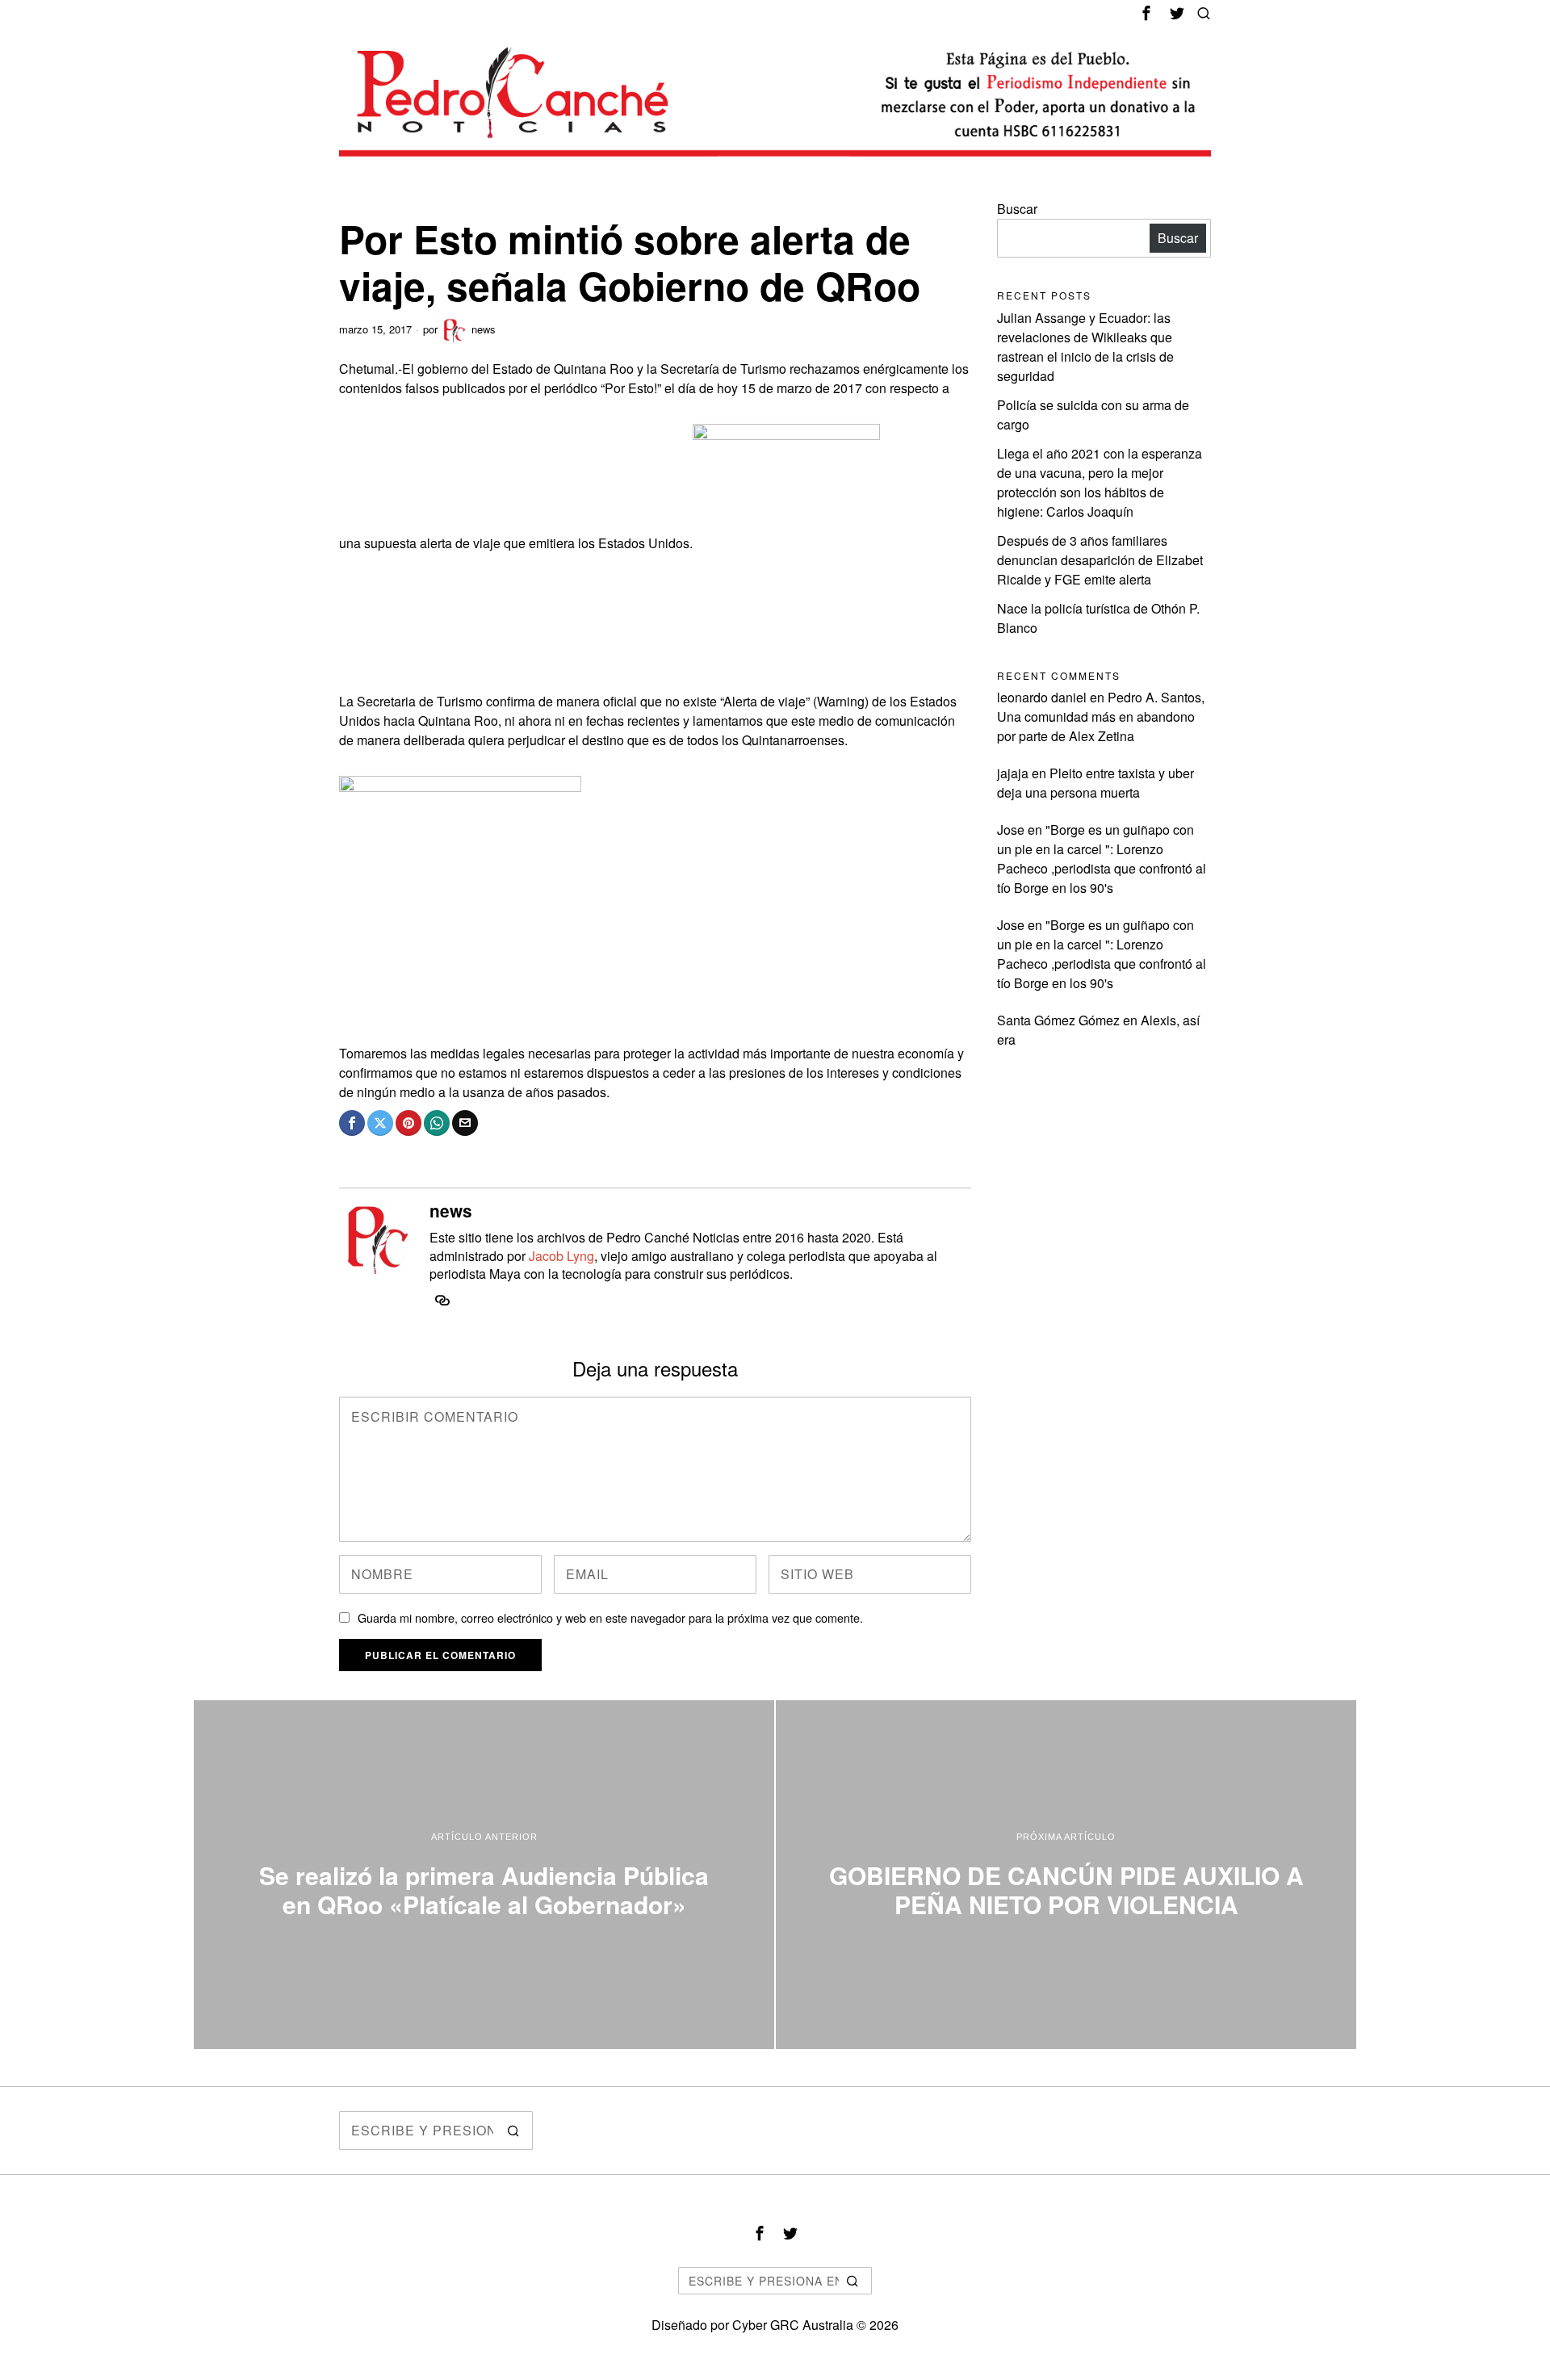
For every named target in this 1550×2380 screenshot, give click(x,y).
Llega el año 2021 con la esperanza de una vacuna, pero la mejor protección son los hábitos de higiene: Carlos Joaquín (1100, 482)
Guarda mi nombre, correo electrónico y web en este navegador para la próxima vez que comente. (610, 1617)
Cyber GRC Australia (793, 2325)
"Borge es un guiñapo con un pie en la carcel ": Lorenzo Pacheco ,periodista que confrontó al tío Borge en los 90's (1102, 859)
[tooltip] (1146, 13)
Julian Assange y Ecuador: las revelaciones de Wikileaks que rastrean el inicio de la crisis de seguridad (1085, 347)
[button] (513, 2131)
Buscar (1017, 209)
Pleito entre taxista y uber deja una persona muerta (1095, 783)
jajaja (1013, 773)
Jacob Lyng (561, 1256)
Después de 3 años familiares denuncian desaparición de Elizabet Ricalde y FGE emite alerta (1100, 560)
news (484, 329)
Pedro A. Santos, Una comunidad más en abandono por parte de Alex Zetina (1101, 717)
